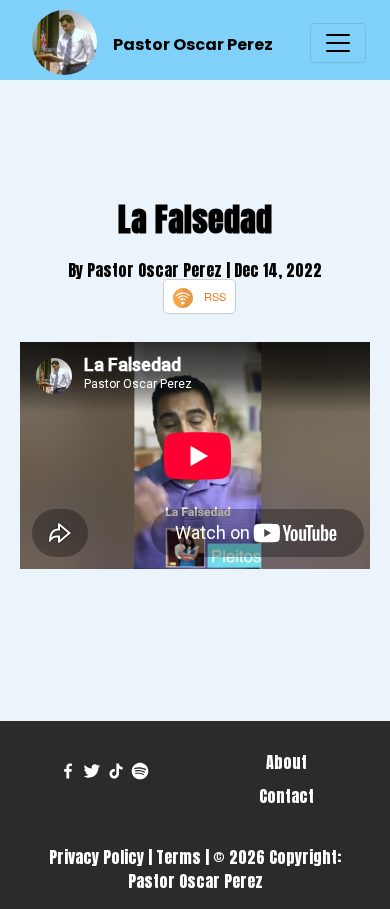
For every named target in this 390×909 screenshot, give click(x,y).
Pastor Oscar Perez (193, 44)
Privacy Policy (96, 857)
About (286, 762)
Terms (178, 857)
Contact (286, 796)
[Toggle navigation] (338, 43)
